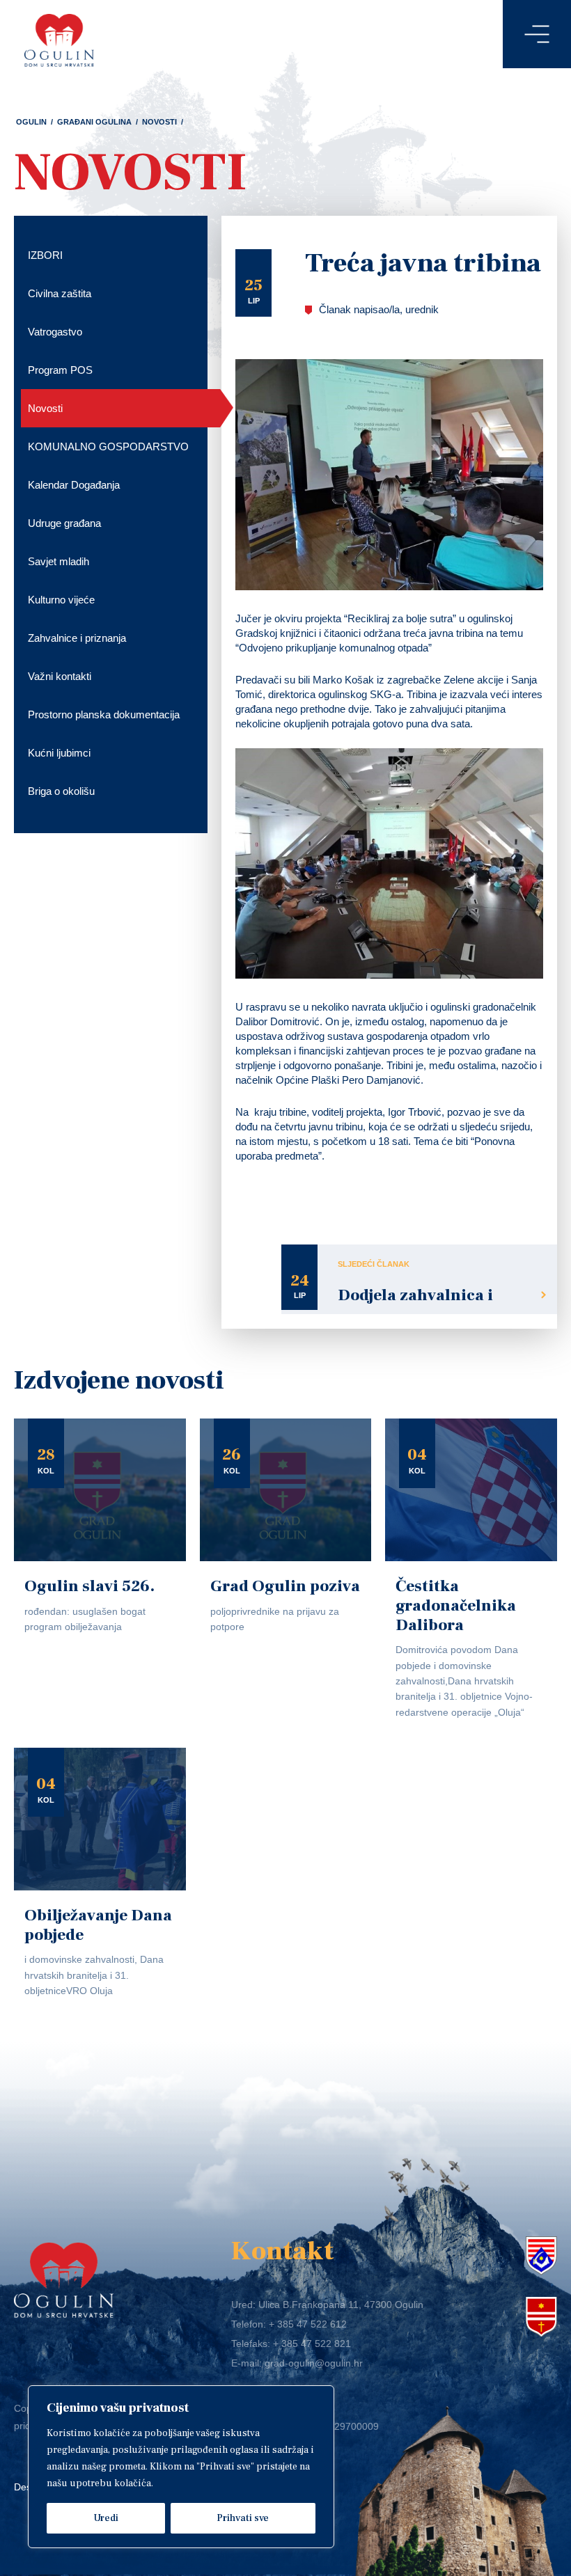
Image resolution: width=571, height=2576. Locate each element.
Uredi (106, 2518)
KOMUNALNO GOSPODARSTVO (108, 447)
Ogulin (31, 122)
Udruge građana (64, 523)
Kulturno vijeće (61, 600)
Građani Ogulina (94, 122)
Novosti (159, 122)
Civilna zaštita (60, 293)
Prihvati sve (243, 2518)
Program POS (60, 370)
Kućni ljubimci (59, 753)
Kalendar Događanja (74, 485)
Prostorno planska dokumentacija (104, 714)
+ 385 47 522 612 (308, 2324)
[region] (181, 2467)
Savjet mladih (58, 561)
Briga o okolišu (61, 791)
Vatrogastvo (55, 332)
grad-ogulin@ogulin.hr (314, 2363)
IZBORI (45, 255)
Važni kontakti (60, 676)
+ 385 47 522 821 (312, 2344)
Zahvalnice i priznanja (77, 638)
